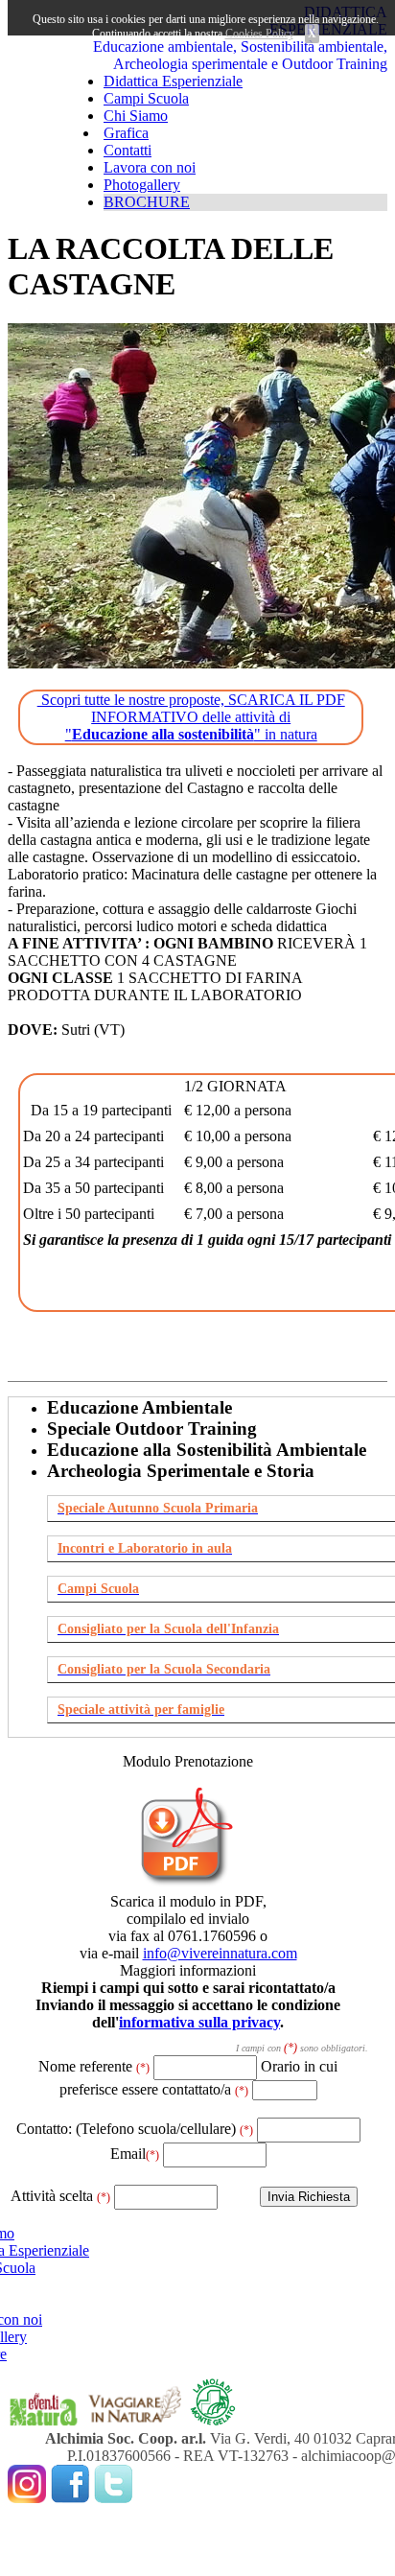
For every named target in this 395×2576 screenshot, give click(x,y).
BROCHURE (147, 202)
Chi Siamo (136, 116)
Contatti (128, 150)
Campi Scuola (146, 98)
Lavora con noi (150, 167)
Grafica (126, 133)
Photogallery (142, 185)
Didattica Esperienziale (173, 81)
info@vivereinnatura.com (220, 1953)
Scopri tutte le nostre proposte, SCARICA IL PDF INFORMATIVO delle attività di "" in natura (191, 717)
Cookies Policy (259, 34)
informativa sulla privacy (199, 2022)
